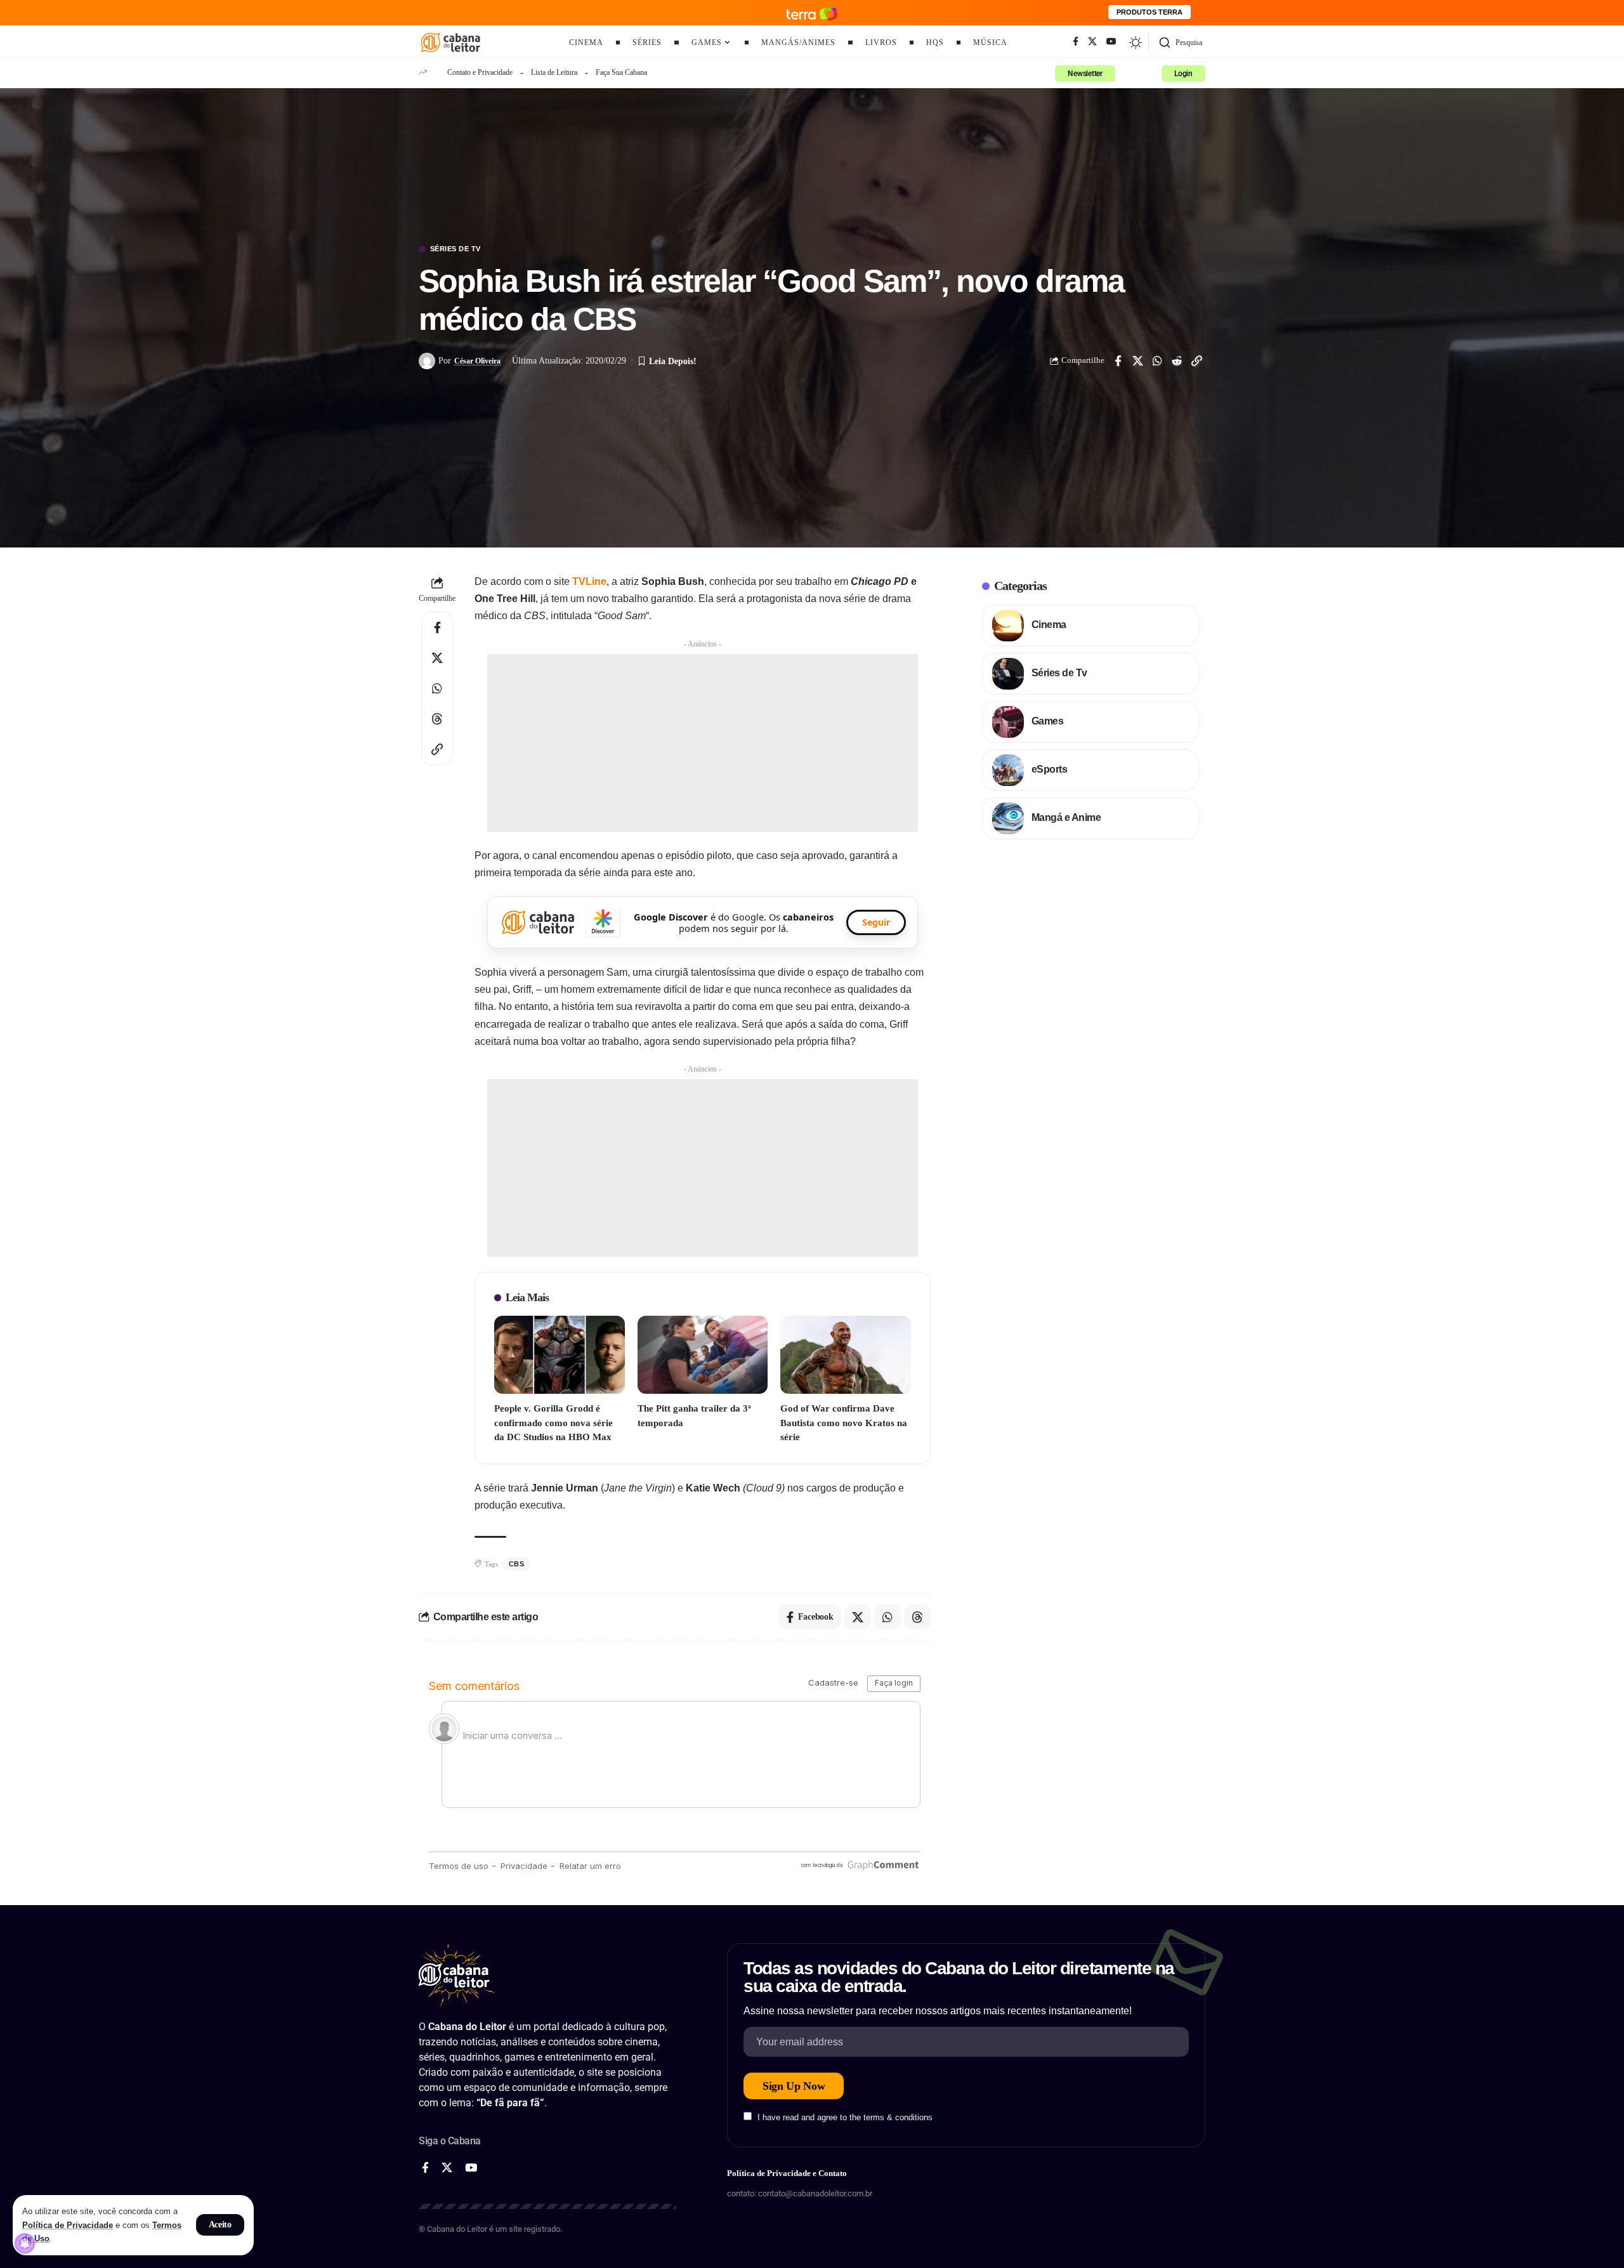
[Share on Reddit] (1177, 361)
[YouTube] (1111, 42)
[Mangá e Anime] (1008, 818)
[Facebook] (1076, 42)
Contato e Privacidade (480, 72)
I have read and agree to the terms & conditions (845, 2117)
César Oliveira (477, 361)
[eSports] (1008, 770)
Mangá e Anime (1066, 817)
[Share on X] (1137, 361)
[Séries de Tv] (1008, 674)
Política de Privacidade (68, 2225)
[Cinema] (1008, 626)
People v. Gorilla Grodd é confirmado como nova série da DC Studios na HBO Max (553, 1423)
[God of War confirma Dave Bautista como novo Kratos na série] (846, 1355)
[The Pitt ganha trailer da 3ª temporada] (703, 1355)
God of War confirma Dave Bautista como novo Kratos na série (844, 1423)
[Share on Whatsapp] (1157, 361)
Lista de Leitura (554, 72)
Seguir (876, 922)
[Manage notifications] (25, 2243)
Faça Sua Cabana (621, 72)
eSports (1050, 769)
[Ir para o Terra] (812, 12)
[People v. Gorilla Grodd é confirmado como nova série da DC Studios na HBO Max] (560, 1355)
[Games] (1008, 722)
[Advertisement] (703, 743)
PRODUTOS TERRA (1149, 12)
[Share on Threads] (437, 719)
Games (1048, 721)
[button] (220, 2225)
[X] (1092, 42)
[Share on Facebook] (1118, 361)
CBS (517, 1564)
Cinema (1049, 625)
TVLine (589, 581)
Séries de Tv (455, 249)
